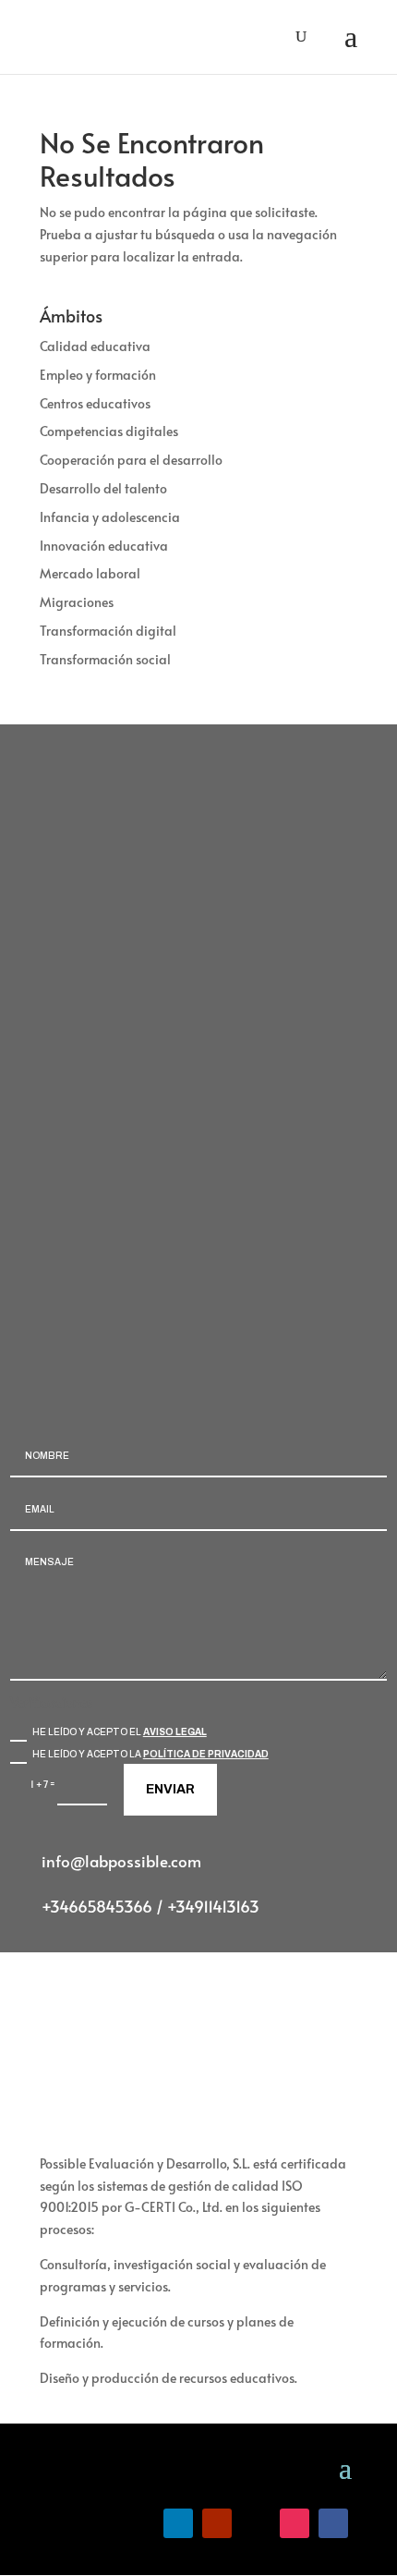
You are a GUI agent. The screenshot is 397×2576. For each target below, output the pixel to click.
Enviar (170, 1789)
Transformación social (105, 659)
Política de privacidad (206, 1754)
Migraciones (77, 602)
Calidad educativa (95, 346)
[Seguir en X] (256, 2523)
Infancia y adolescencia (110, 517)
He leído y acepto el (120, 1732)
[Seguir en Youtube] (217, 2523)
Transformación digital (108, 631)
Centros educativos (95, 403)
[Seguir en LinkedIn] (178, 2523)
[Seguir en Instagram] (295, 2523)
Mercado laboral (90, 573)
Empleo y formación (98, 375)
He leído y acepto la (150, 1754)
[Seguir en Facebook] (333, 2523)
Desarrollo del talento (103, 488)
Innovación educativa (104, 546)
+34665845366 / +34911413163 (150, 1906)
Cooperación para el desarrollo (131, 460)
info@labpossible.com (121, 1861)
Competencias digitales (109, 431)
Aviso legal (175, 1732)
